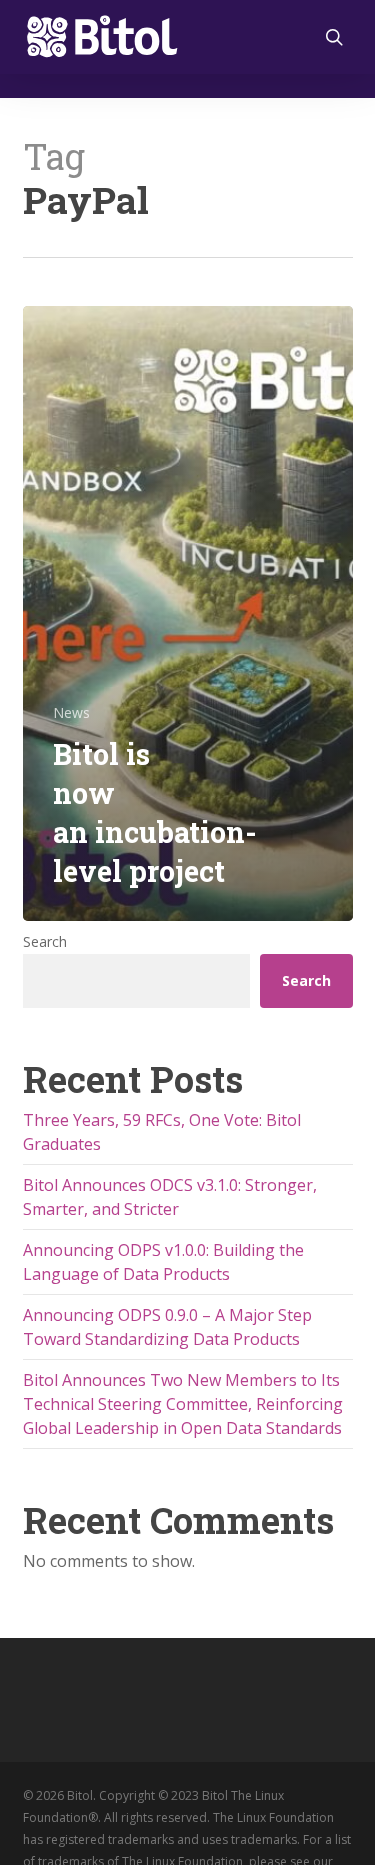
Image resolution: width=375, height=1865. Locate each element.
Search (45, 941)
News (71, 712)
